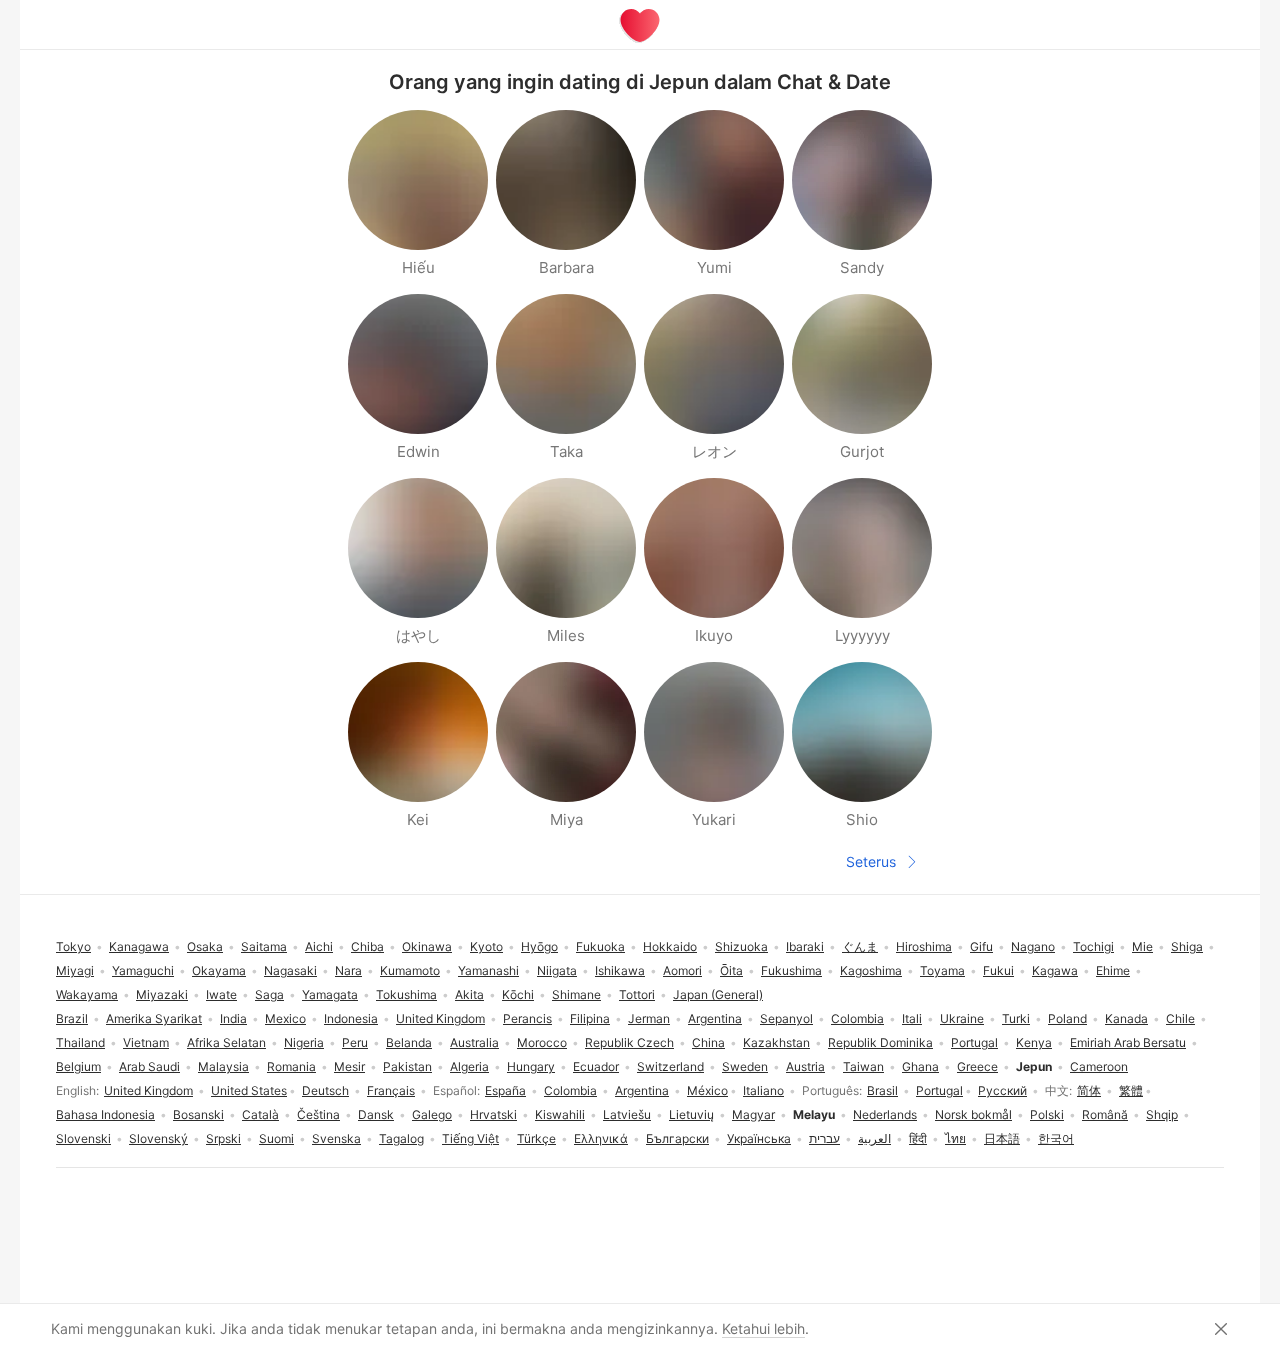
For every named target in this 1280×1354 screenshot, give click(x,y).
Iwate (221, 994)
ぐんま (860, 946)
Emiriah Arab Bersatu (1128, 1042)
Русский (1002, 1090)
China (708, 1042)
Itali (912, 1018)
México (707, 1090)
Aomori (682, 970)
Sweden (745, 1066)
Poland (1067, 1018)
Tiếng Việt (470, 1138)
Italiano (763, 1090)
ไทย (955, 1138)
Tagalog (401, 1138)
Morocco (542, 1042)
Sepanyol (786, 1018)
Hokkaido (670, 946)
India (233, 1018)
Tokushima (406, 994)
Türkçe (536, 1138)
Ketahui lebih (763, 1328)
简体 (1089, 1090)
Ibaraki (805, 946)
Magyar (753, 1114)
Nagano (1033, 946)
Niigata (557, 970)
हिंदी (918, 1138)
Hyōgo (539, 946)
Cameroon (1099, 1066)
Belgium (78, 1066)
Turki (1016, 1018)
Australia (474, 1042)
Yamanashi (488, 970)
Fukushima (791, 970)
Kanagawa (139, 946)
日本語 (1002, 1138)
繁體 (1131, 1090)
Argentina (642, 1090)
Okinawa (427, 946)
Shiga (1187, 946)
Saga (269, 994)
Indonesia (351, 1018)
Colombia (570, 1090)
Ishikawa (620, 970)
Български (677, 1138)
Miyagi (75, 970)
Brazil (72, 1018)
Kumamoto (410, 970)
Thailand (80, 1042)
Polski (1047, 1114)
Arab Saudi (149, 1066)
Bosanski (198, 1114)
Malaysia (223, 1066)
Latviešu (627, 1114)
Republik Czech (629, 1042)
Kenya (1034, 1042)
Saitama (264, 946)
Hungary (531, 1066)
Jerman (649, 1018)
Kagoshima (871, 970)
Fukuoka (600, 946)
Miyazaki (162, 994)
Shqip (1162, 1114)
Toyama (942, 970)
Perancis (527, 1018)
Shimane (576, 994)
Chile (1180, 1018)
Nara (348, 970)
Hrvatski (493, 1114)
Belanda (409, 1042)
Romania (291, 1066)
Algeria (469, 1066)
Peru (355, 1042)
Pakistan (407, 1066)
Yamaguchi (143, 970)
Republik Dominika (880, 1042)
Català (260, 1114)
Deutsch (325, 1090)
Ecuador (596, 1066)
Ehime (1113, 970)
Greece (977, 1066)
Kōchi (518, 994)
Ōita (731, 970)
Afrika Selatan (226, 1042)
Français (391, 1090)
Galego (432, 1114)
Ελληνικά (601, 1138)
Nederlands (885, 1114)
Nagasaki (290, 970)
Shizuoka (741, 946)
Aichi (319, 946)
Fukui (998, 970)
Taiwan (863, 1066)
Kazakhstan (776, 1042)
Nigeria (304, 1042)
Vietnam (146, 1042)
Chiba (367, 946)
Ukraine (962, 1018)
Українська (759, 1138)
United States (249, 1090)
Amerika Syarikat (154, 1018)
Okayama (219, 970)
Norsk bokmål (973, 1114)
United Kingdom (148, 1090)
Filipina (590, 1018)
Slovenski (83, 1138)
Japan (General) (718, 994)
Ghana (920, 1066)
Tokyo (73, 946)
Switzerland (670, 1066)
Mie (1142, 946)
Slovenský (158, 1138)
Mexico (285, 1018)
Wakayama (87, 994)
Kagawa (1055, 970)
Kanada (1126, 1018)
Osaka (205, 946)
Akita (469, 994)
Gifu (981, 946)
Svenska (336, 1138)
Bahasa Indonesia (105, 1114)
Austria (805, 1066)
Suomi (276, 1138)
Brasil (882, 1090)
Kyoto (486, 946)
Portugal (939, 1090)
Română (1105, 1114)
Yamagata (330, 994)
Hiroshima (924, 946)
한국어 (1056, 1138)
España (505, 1090)
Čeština (318, 1114)
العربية (874, 1138)
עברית (824, 1138)
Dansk (376, 1114)
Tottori (637, 994)
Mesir (349, 1066)
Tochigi (1093, 946)
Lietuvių (691, 1114)
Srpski (223, 1138)
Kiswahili (560, 1114)
